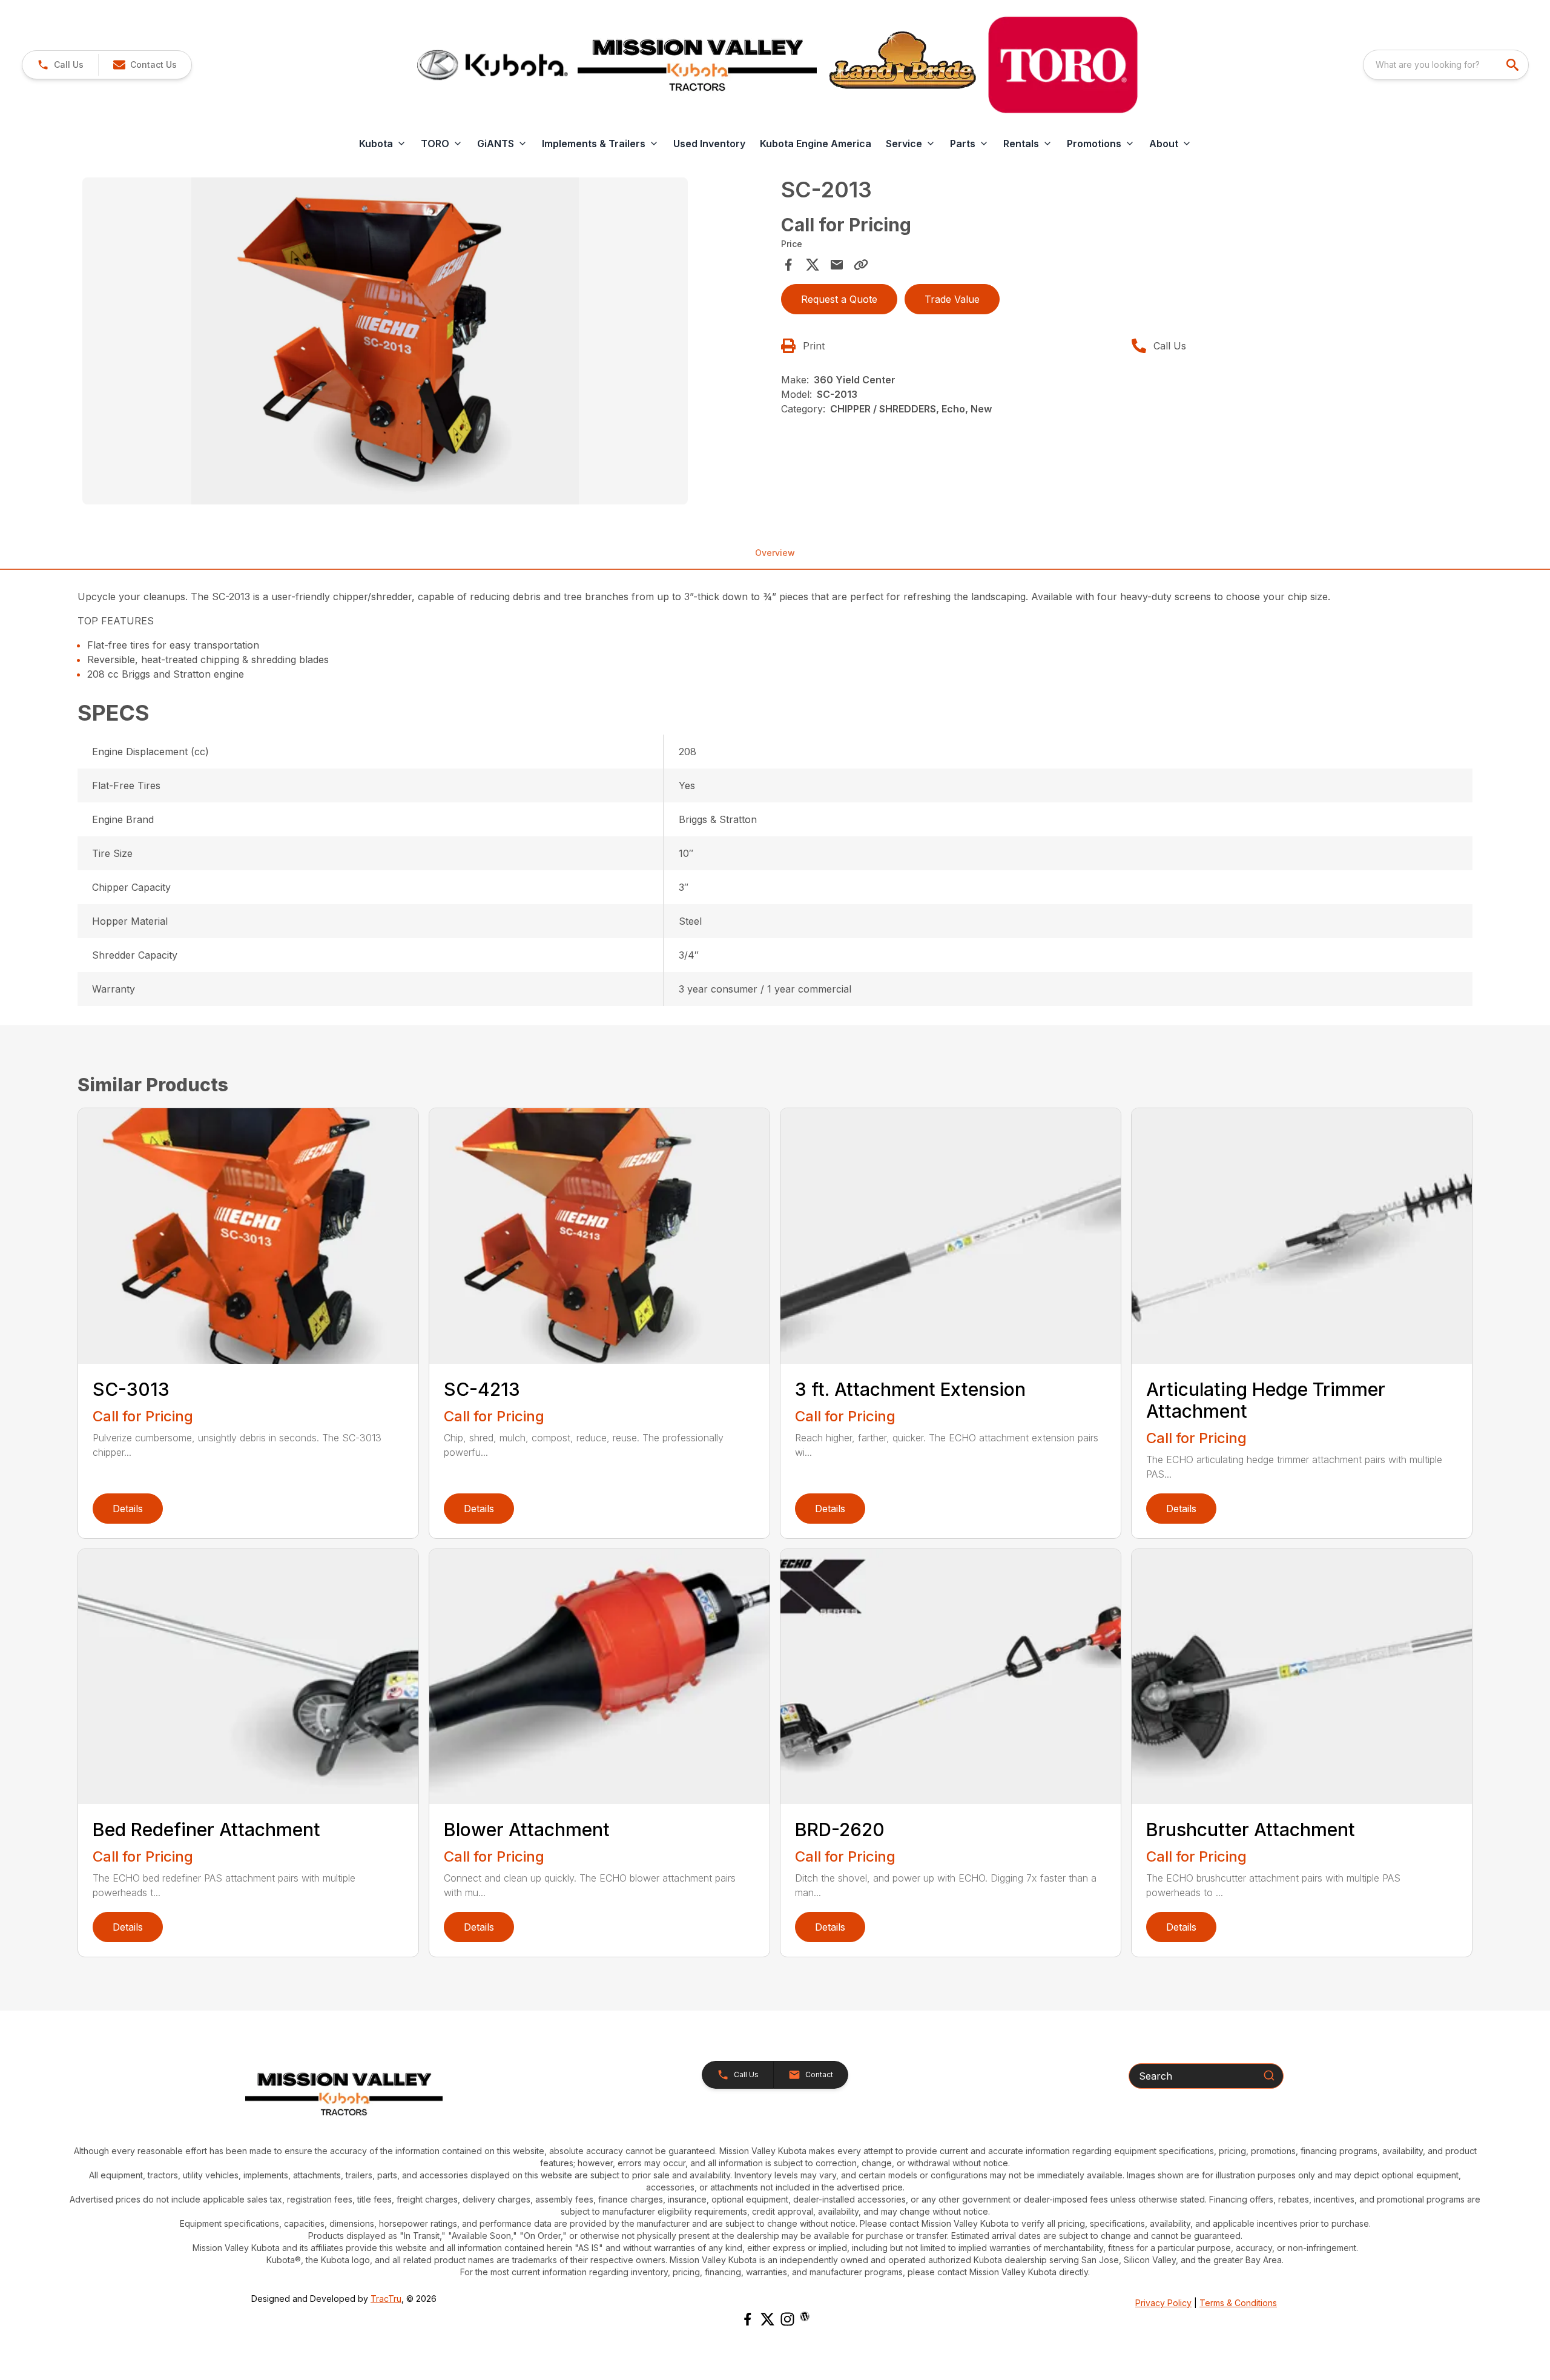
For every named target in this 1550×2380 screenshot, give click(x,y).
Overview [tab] (775, 553)
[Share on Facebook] (788, 265)
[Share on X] (813, 265)
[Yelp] (805, 2316)
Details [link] (128, 1509)
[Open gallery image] (385, 341)
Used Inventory (709, 144)
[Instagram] (787, 2319)
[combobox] (1446, 65)
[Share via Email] (837, 265)
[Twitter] (767, 2319)
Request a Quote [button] (839, 299)
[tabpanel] (426, 343)
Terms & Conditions (1238, 2303)
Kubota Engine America (816, 144)
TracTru (386, 2299)
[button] (60, 65)
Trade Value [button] (952, 299)
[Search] (1269, 2075)
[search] (1514, 65)
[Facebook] (747, 2319)
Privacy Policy (1163, 2303)
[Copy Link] (861, 265)
